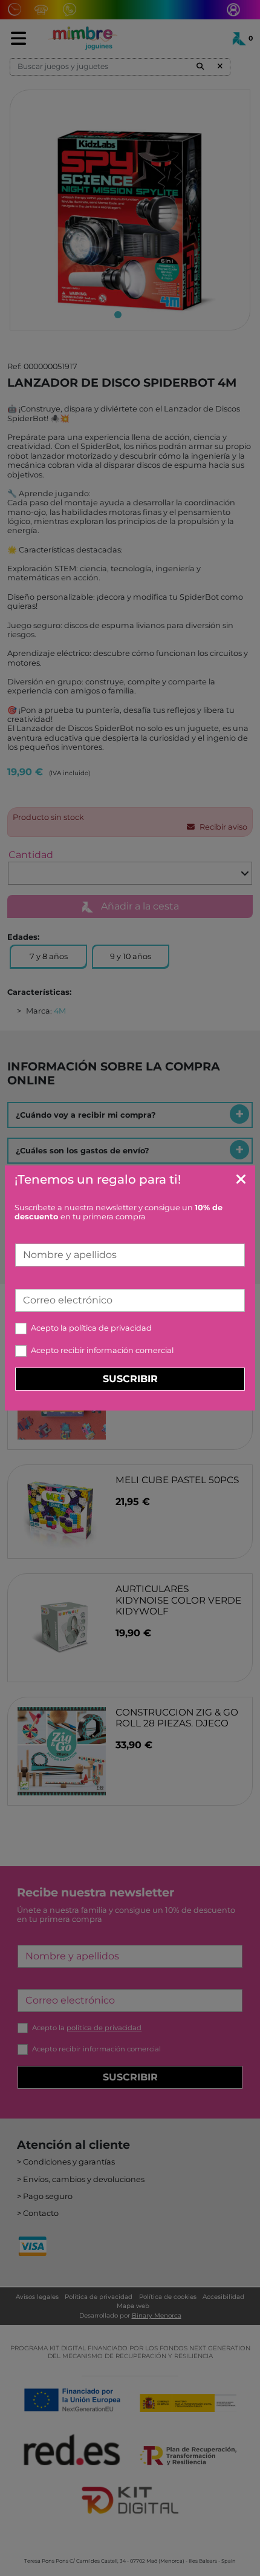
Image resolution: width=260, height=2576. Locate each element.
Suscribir (130, 1379)
